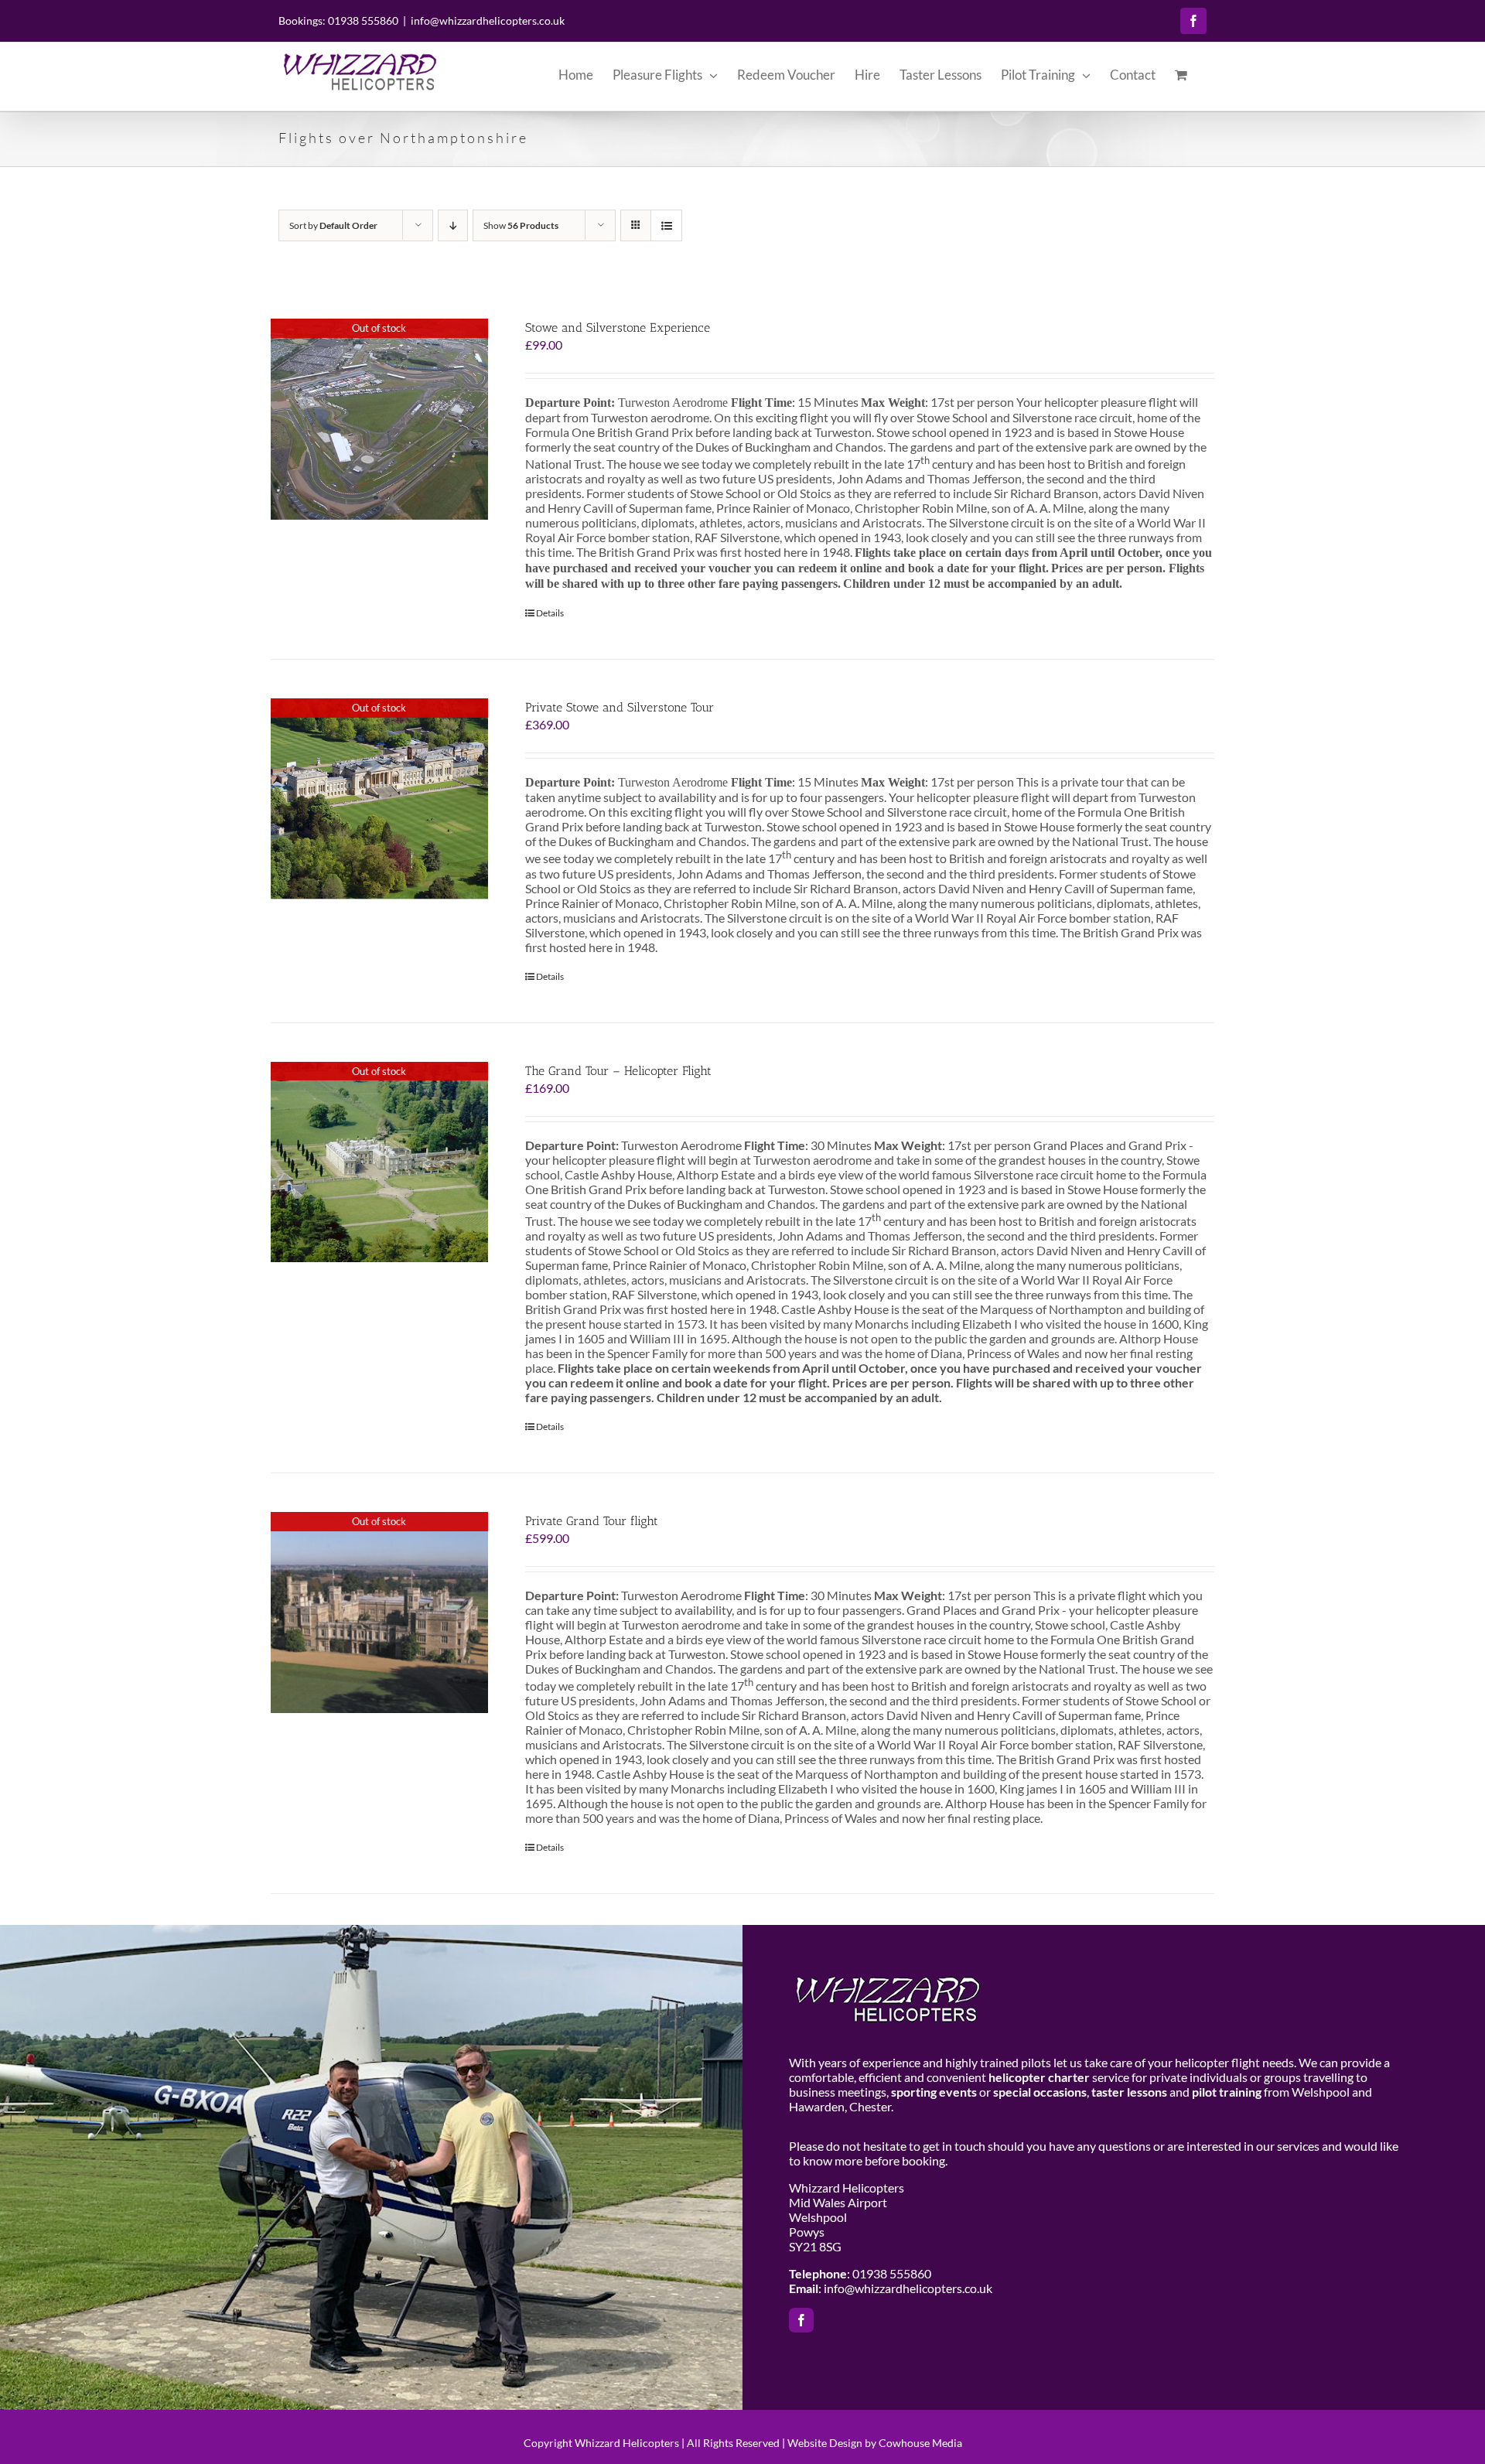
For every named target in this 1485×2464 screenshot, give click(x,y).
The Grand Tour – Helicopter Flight (618, 1071)
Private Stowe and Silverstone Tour (620, 707)
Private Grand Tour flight (592, 1521)
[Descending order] (453, 225)
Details (550, 613)
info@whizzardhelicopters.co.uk (488, 20)
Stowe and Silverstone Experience (618, 328)
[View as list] (666, 225)
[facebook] (801, 2320)
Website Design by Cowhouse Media (875, 2443)
